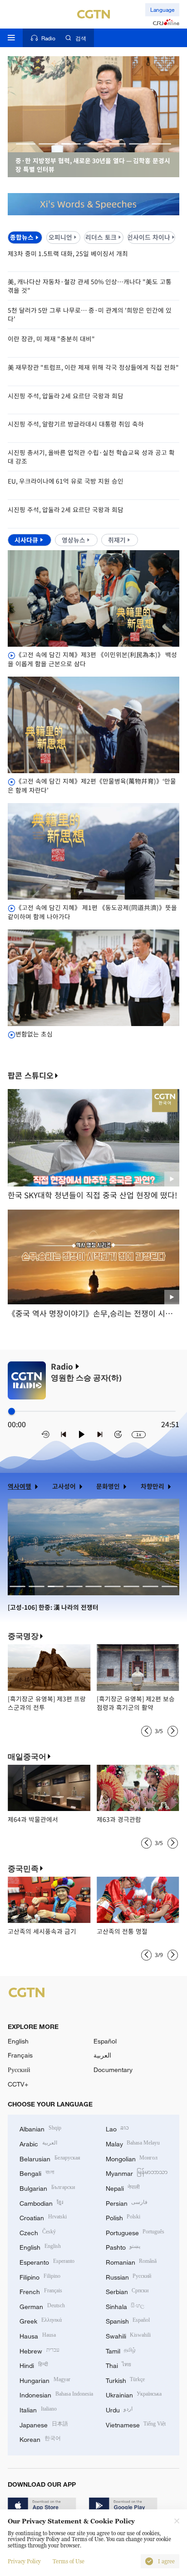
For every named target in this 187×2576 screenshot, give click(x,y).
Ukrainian (134, 2394)
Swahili (128, 2335)
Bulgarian (47, 2187)
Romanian (131, 2261)
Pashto (123, 2246)
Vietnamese (136, 2424)
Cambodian (41, 2202)
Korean (40, 2438)
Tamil (121, 2350)
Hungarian (45, 2380)
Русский (19, 2070)
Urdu (119, 2409)
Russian (129, 2276)
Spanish (128, 2320)
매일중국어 (27, 1757)
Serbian (127, 2291)
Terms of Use (69, 2561)
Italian (38, 2409)
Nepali (123, 2187)
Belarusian (50, 2158)
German (42, 2306)
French (41, 2291)
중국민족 (23, 1869)
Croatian (43, 2217)
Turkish (125, 2380)
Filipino (40, 2276)
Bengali (37, 2172)
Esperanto (47, 2261)
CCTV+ (18, 2084)
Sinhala (125, 2306)
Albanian (40, 2128)
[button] (26, 144)
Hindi (34, 2365)
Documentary (113, 2070)
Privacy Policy (24, 2561)
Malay (133, 2143)
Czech (38, 2232)
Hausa (38, 2335)
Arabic (38, 2143)
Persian (127, 2202)
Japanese (44, 2424)
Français (20, 2055)
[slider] (12, 1411)
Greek (41, 2320)
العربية (102, 2055)
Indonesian (56, 2394)
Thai (119, 2365)
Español (105, 2041)
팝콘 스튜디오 (31, 1076)
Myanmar (137, 2172)
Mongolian (132, 2158)
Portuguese (135, 2232)
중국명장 (23, 1636)
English (18, 2041)
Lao (118, 2128)
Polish (123, 2217)
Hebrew (39, 2350)
